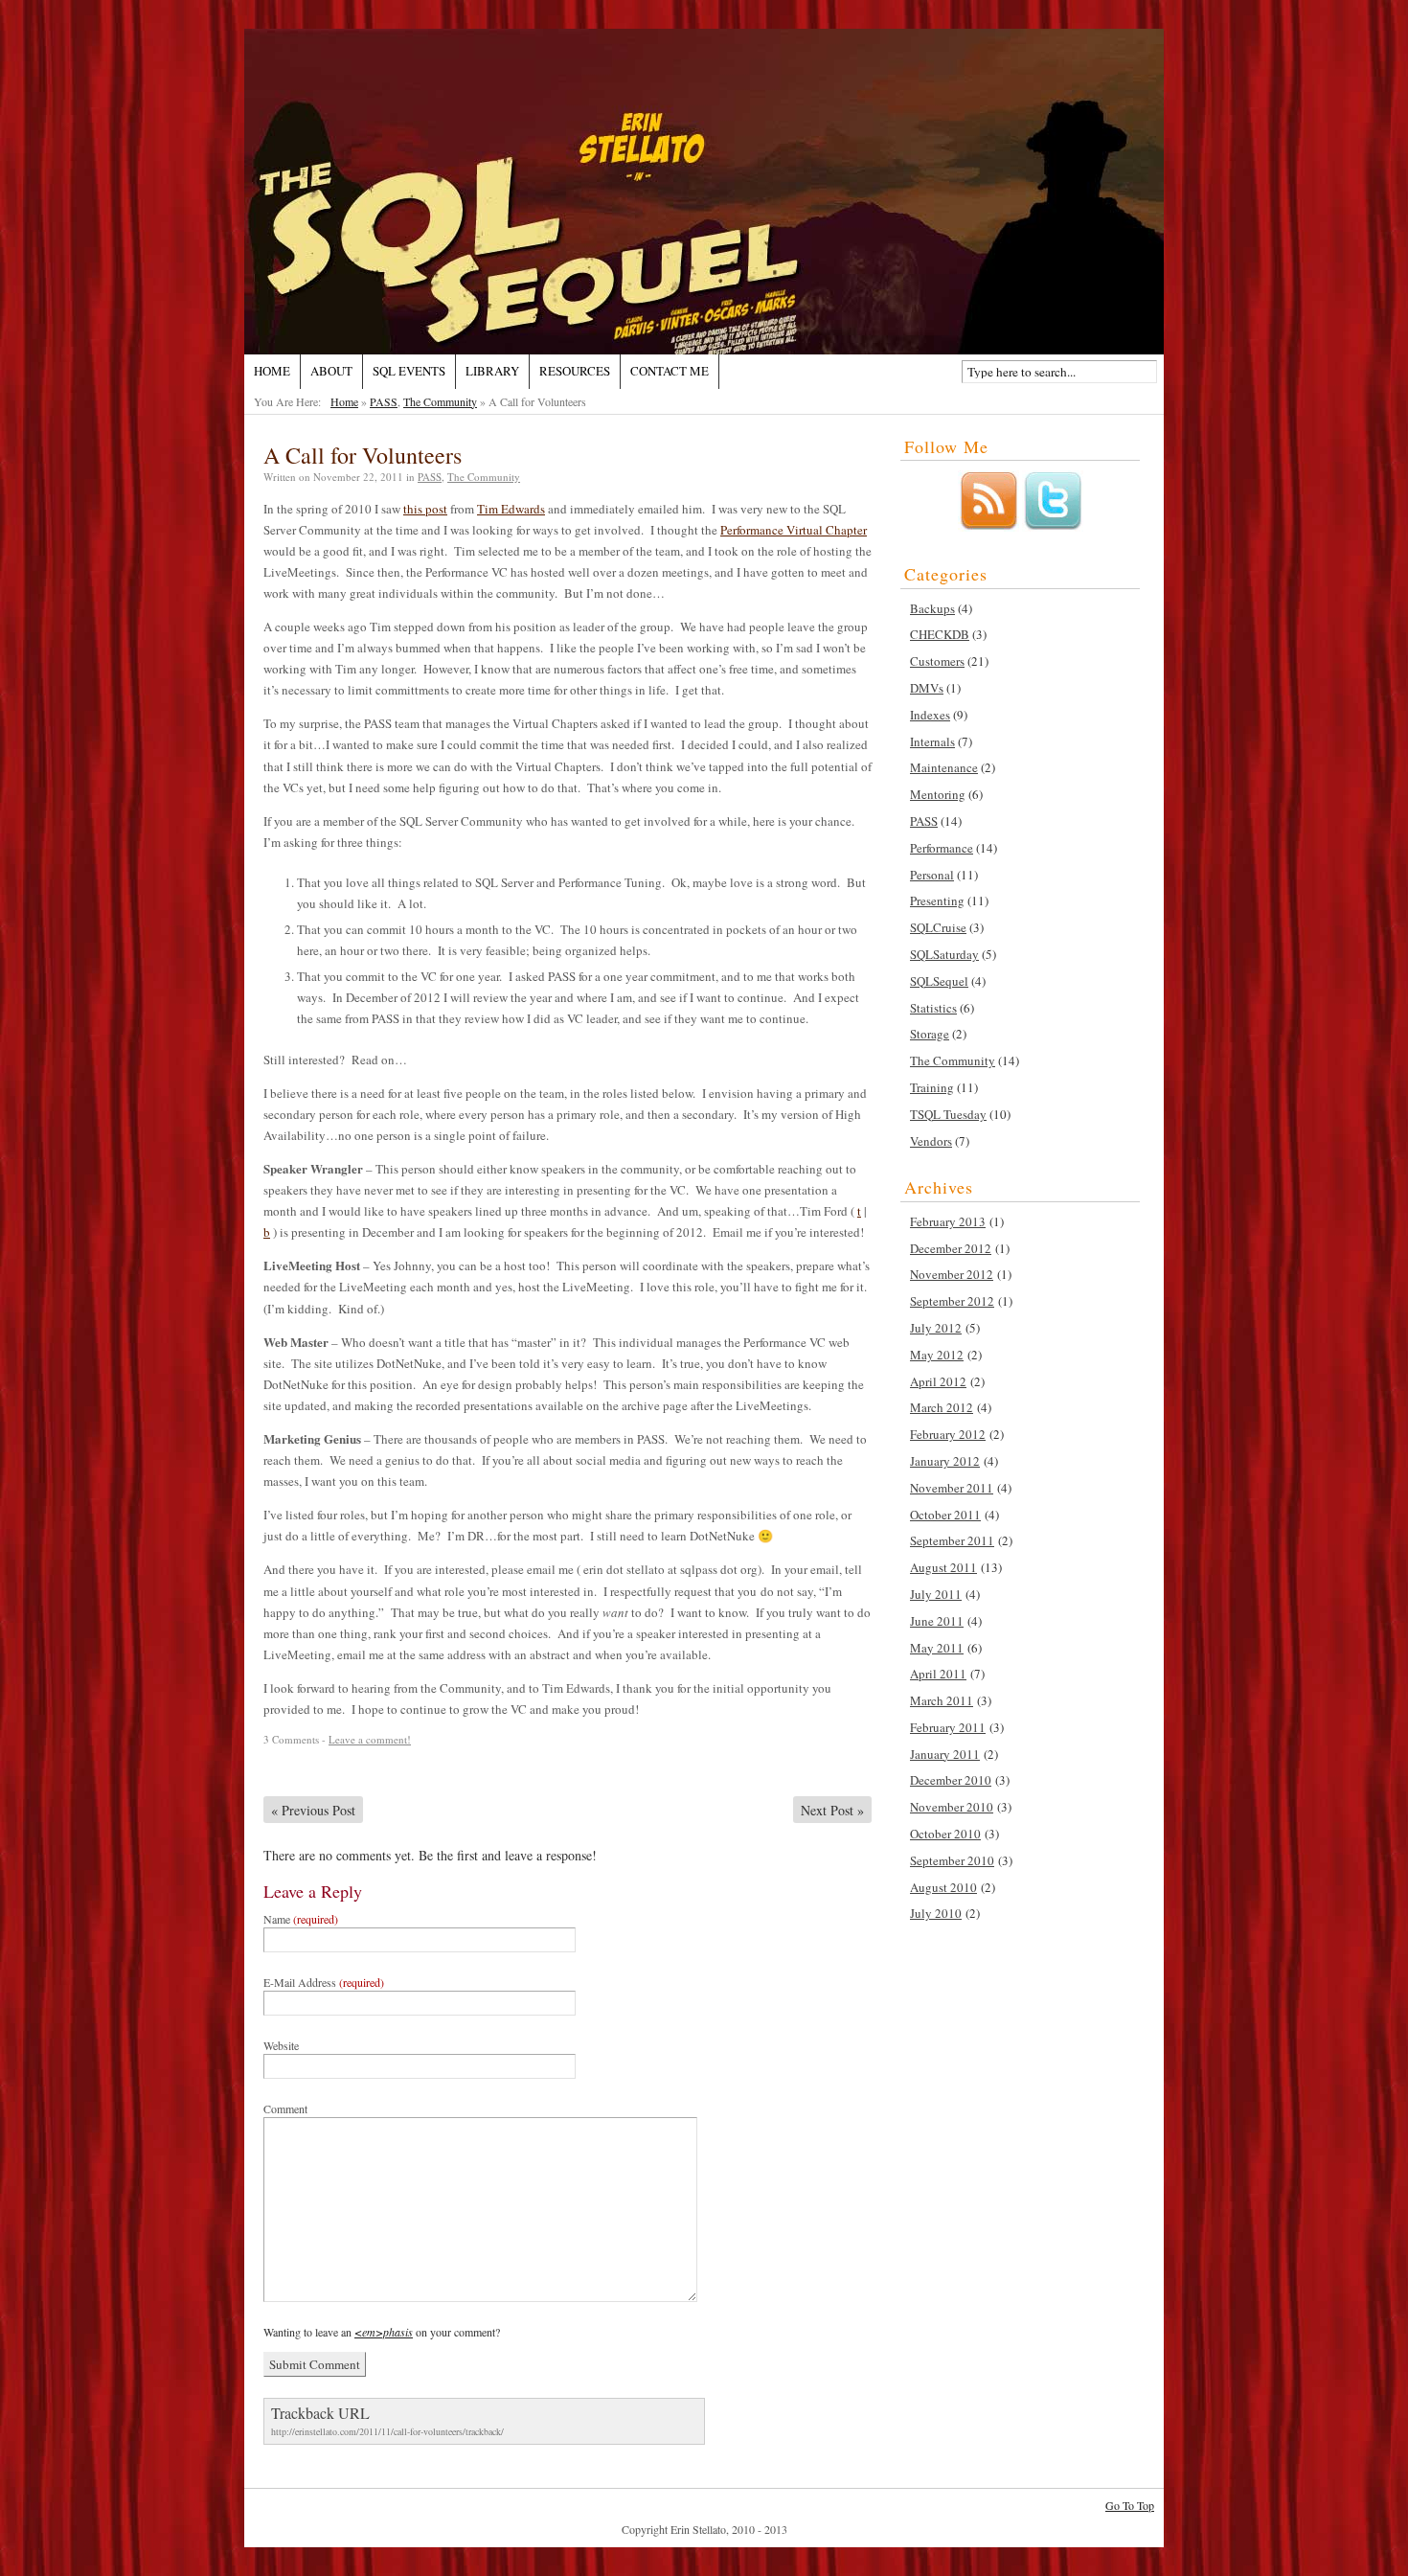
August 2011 (943, 1567)
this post (425, 509)
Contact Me (670, 371)
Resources (575, 371)
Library (492, 371)
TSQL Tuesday (948, 1114)
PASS (384, 401)
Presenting (937, 900)
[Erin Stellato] (704, 192)
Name (301, 1919)
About (331, 371)
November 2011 (952, 1488)
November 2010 (952, 1807)
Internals (932, 741)
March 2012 (942, 1407)
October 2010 (945, 1834)
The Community (440, 401)
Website (281, 2045)
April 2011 (938, 1674)
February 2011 (948, 1727)
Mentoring (938, 794)
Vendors (931, 1141)
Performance (942, 848)
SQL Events (409, 371)
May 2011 (937, 1648)
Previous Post (313, 1810)
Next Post (832, 1810)
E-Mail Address (324, 1982)
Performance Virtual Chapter (794, 530)
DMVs (927, 688)
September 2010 (952, 1860)
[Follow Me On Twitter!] (1053, 527)
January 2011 (945, 1754)
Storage (930, 1034)
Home (272, 371)
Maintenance (944, 767)
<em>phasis (384, 2332)
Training (932, 1087)
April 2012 (938, 1381)
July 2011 (936, 1594)
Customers (937, 661)
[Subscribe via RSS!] (988, 527)
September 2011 (952, 1540)
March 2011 (942, 1700)
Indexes (930, 715)
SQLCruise (938, 927)
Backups (932, 608)
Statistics (933, 1008)
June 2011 (937, 1621)
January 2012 (945, 1461)
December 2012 (951, 1248)
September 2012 (952, 1301)
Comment (285, 2109)
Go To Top (1130, 2506)
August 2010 (943, 1887)
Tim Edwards (511, 509)
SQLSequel (939, 981)
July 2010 (936, 1913)
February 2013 (948, 1221)
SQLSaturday (944, 954)
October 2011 (945, 1515)
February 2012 (948, 1434)
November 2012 (952, 1274)
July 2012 (936, 1328)
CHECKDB (940, 634)
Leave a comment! (370, 1739)
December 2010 (951, 1780)
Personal (932, 875)
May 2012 (937, 1355)
